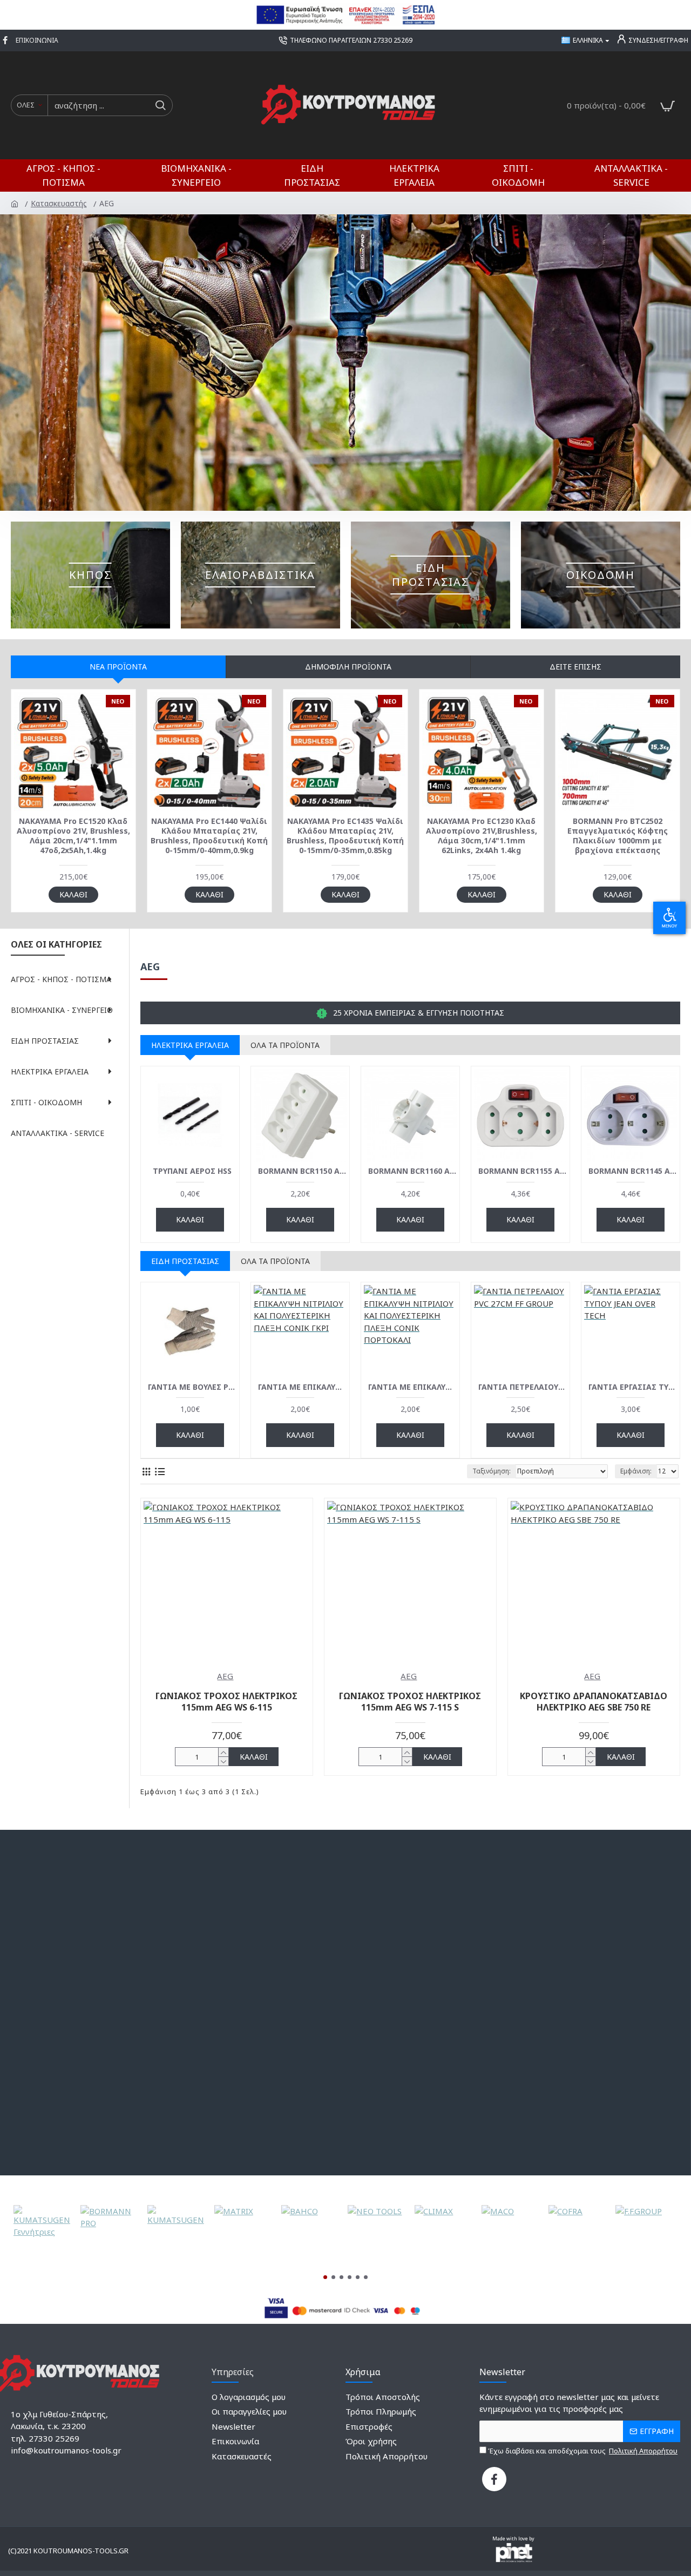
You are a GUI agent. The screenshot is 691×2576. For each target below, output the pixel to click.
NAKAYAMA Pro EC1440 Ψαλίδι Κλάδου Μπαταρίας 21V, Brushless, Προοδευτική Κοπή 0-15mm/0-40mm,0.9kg (209, 836)
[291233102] (494, 2479)
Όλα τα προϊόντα (285, 1045)
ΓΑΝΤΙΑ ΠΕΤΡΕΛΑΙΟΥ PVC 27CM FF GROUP (523, 1387)
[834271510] (6, 40)
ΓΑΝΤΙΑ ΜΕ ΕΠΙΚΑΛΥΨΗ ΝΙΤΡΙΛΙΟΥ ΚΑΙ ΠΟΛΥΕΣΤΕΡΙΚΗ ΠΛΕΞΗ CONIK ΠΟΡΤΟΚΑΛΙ (412, 1387)
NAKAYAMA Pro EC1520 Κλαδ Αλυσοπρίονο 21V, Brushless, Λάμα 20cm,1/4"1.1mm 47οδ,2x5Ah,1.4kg (73, 836)
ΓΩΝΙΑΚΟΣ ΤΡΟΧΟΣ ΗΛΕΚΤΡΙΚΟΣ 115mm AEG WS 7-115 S (410, 1702)
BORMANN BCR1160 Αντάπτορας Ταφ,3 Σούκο (412, 1171)
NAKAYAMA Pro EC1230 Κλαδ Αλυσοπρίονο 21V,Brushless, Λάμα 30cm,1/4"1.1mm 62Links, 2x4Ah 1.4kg (482, 836)
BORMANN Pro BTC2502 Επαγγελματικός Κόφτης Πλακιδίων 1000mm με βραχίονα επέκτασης (618, 836)
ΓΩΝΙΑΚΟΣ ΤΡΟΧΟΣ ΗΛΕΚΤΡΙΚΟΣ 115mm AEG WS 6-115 (226, 1702)
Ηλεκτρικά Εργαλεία (190, 1045)
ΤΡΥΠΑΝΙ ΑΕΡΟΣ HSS (192, 1171)
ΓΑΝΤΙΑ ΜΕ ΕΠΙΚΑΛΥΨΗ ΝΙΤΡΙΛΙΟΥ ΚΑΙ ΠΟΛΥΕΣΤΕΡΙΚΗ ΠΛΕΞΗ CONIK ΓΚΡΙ (302, 1387)
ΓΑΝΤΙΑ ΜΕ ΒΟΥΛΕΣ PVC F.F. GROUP (192, 1387)
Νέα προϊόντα (118, 667)
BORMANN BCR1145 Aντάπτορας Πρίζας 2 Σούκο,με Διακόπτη (633, 1171)
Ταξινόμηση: (492, 1471)
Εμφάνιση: (636, 1471)
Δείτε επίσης (575, 667)
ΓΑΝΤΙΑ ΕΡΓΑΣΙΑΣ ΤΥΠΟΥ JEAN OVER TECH (633, 1387)
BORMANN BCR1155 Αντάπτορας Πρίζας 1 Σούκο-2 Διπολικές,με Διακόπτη (523, 1171)
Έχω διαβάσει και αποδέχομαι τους (582, 2451)
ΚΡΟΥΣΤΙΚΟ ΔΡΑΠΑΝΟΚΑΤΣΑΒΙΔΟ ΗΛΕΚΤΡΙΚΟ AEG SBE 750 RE (594, 1702)
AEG (225, 1676)
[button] (325, 2277)
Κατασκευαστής (60, 203)
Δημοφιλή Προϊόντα (348, 667)
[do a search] (160, 105)
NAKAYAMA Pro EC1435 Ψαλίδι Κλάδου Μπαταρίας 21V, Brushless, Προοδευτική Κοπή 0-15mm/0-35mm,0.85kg (345, 836)
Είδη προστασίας (185, 1261)
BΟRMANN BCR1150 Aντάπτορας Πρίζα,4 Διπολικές (302, 1171)
